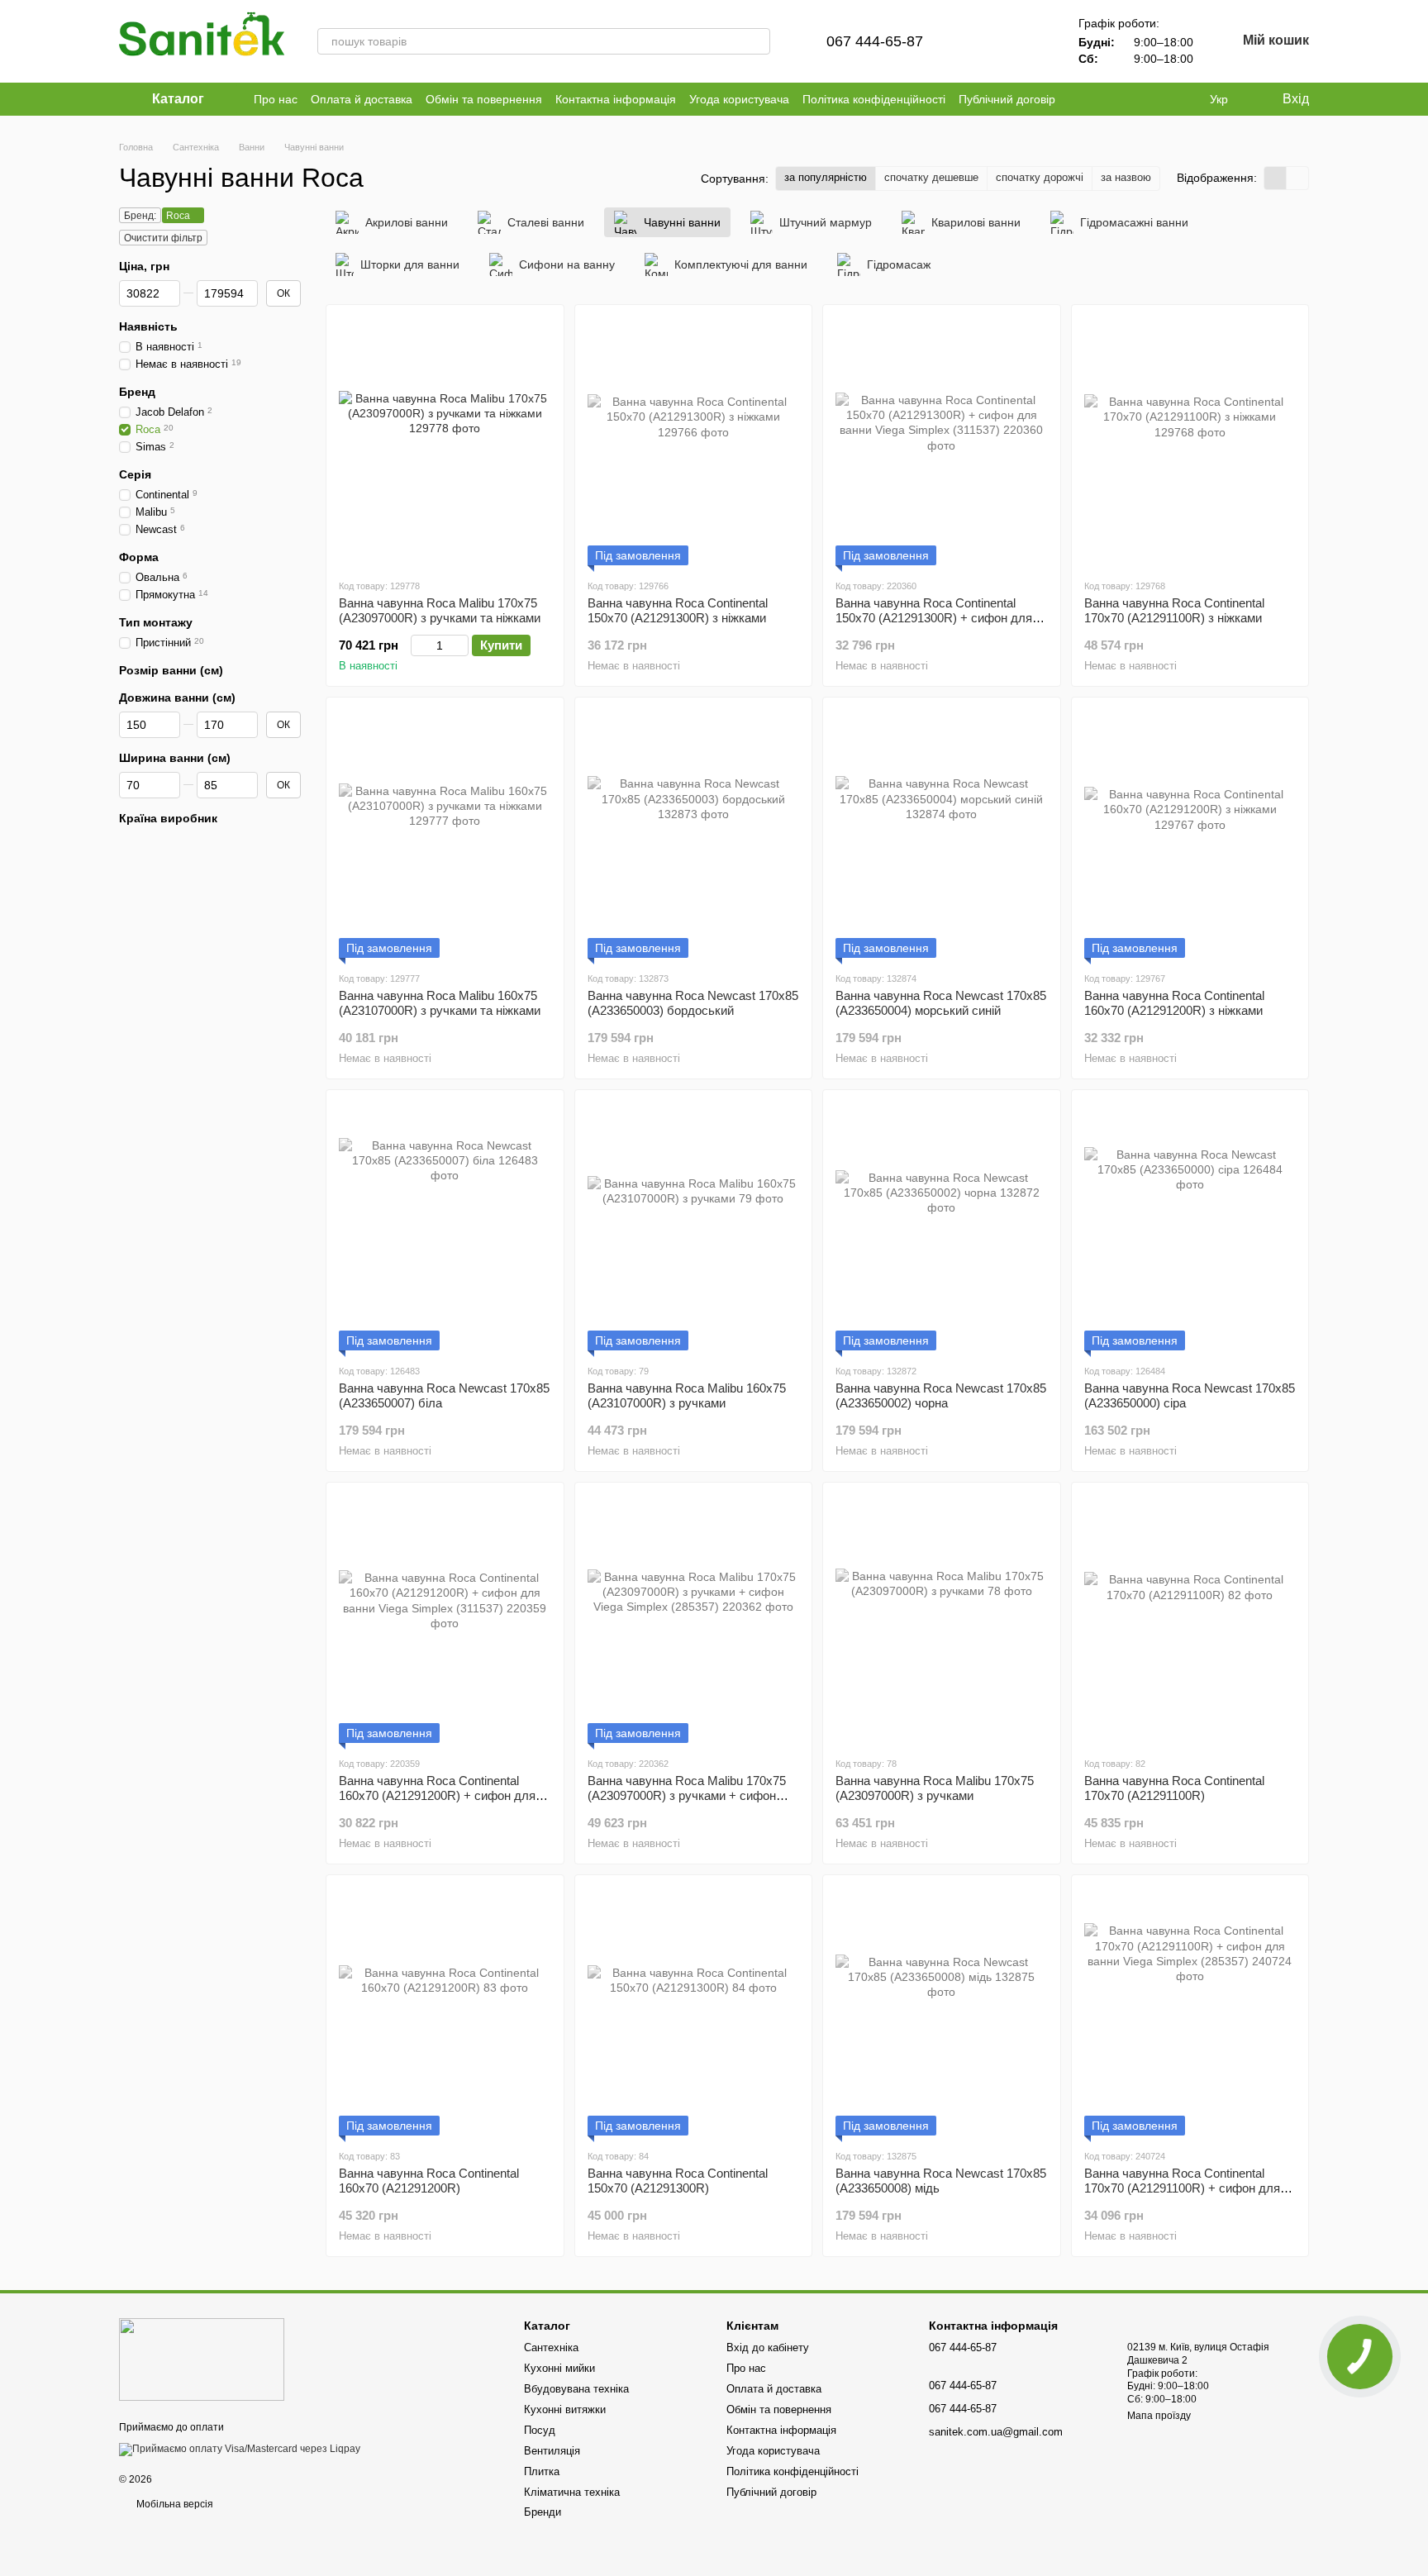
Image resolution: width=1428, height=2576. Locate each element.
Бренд (137, 392)
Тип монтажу (156, 622)
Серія (135, 474)
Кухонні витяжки (565, 2409)
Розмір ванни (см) (171, 670)
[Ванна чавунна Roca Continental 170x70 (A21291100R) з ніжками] (1190, 441)
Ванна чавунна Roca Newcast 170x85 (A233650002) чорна (941, 1395)
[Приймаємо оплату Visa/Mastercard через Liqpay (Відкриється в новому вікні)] (240, 2449)
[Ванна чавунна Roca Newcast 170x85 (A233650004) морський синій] (942, 834)
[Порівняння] (986, 41)
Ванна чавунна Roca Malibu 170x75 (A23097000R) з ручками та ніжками (440, 610)
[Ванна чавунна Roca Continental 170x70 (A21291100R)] (1190, 1619)
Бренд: (140, 216)
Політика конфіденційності (874, 99)
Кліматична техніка (572, 2492)
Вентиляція (552, 2451)
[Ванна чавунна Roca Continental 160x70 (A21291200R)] (445, 2012)
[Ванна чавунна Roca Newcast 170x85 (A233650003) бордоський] (694, 834)
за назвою (1126, 177)
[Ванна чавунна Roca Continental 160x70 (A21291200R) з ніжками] (1190, 834)
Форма (139, 557)
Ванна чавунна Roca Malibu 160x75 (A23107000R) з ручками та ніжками (440, 1003)
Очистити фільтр (163, 238)
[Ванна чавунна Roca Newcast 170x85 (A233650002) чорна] (942, 1226)
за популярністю (826, 177)
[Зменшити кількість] (419, 645)
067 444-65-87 (875, 41)
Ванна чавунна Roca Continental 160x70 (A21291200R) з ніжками (1174, 1003)
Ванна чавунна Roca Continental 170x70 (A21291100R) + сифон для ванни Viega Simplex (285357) (1182, 2188)
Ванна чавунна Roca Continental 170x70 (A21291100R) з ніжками (1174, 610)
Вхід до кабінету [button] (768, 2347)
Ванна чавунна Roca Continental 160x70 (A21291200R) (429, 2181)
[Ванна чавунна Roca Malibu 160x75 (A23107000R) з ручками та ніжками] (445, 834)
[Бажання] (1029, 41)
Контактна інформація (616, 99)
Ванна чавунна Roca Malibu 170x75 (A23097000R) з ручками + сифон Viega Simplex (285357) (687, 1795)
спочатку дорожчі (1040, 177)
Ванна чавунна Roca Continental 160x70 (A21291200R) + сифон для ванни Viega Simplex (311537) (437, 1795)
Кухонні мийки (559, 2368)
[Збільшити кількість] (461, 645)
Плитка (542, 2471)
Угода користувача (739, 99)
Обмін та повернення (484, 99)
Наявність (148, 326)
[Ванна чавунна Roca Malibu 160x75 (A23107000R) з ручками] (694, 1226)
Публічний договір (1007, 99)
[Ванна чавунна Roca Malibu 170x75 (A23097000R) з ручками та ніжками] (445, 441)
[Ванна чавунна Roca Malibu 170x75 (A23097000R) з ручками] (942, 1619)
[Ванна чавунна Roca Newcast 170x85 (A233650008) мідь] (942, 2012)
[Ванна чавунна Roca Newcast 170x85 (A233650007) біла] (445, 1226)
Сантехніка (551, 2347)
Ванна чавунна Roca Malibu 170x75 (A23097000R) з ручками (935, 1788)
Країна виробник (168, 818)
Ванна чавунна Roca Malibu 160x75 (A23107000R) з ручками (687, 1395)
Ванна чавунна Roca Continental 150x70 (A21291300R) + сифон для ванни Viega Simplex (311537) (934, 618)
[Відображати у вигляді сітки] (1276, 178)
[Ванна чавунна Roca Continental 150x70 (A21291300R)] (694, 2012)
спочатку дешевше (931, 177)
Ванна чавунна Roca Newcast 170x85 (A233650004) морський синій (941, 1003)
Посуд (540, 2430)
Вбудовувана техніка (576, 2389)
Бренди (543, 2512)
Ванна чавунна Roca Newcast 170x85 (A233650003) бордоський (693, 1003)
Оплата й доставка (362, 99)
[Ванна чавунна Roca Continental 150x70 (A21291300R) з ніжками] (694, 441)
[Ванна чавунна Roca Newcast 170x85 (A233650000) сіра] (1190, 1226)
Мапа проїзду (1159, 2416)
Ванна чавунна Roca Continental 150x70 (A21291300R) (678, 2181)
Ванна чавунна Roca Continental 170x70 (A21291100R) (1174, 1788)
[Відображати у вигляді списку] (1297, 178)
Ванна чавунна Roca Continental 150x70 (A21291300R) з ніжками (678, 610)
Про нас (276, 99)
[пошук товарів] (757, 41)
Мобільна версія (174, 2504)
